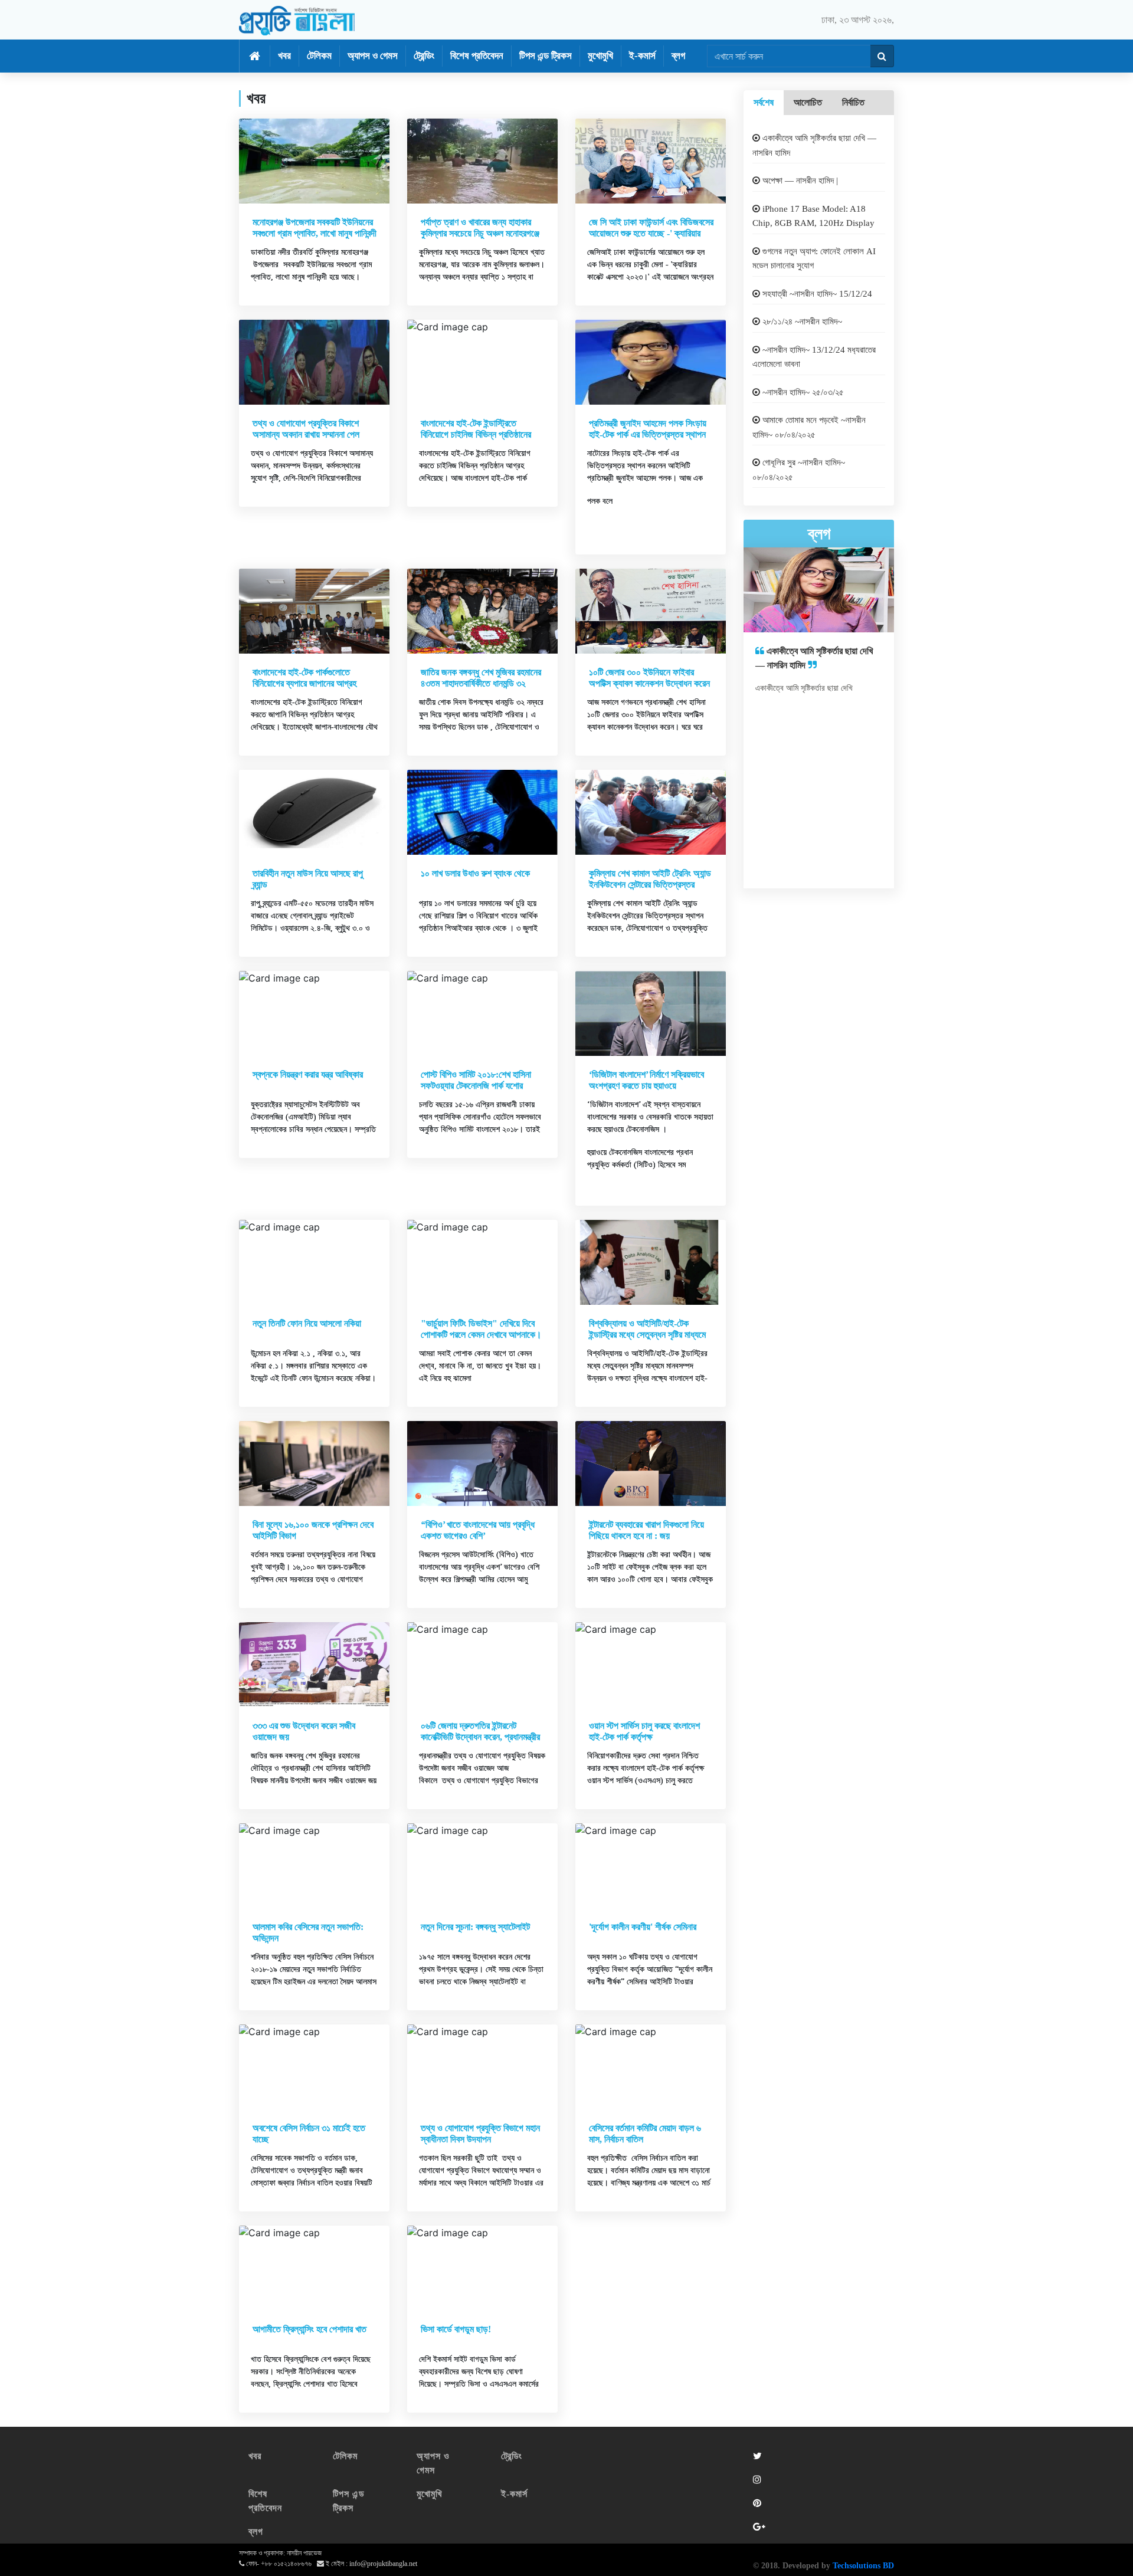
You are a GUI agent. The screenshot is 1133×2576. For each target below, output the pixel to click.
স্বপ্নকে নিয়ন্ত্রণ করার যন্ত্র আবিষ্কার (308, 1074)
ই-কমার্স (642, 56)
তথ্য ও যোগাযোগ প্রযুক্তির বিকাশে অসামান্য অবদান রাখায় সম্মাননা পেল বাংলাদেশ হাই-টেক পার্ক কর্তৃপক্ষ (306, 434)
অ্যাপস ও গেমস (373, 56)
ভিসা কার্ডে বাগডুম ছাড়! (456, 2329)
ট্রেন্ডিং (424, 56)
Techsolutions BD (863, 2566)
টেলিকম (319, 56)
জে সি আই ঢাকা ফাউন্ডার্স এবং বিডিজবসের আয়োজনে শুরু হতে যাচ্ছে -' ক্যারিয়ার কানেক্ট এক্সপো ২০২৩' (651, 233)
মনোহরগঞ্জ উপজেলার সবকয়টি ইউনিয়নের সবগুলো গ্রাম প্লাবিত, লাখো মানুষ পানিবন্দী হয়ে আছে (315, 233)
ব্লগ (678, 56)
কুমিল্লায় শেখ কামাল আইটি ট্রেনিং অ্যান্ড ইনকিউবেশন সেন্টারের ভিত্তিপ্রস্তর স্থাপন (650, 885)
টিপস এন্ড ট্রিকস (546, 56)
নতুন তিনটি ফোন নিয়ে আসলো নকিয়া (307, 1323)
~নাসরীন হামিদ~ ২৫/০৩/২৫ (802, 392)
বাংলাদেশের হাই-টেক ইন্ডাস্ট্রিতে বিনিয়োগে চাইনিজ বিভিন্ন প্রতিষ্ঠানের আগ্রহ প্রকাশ (476, 434)
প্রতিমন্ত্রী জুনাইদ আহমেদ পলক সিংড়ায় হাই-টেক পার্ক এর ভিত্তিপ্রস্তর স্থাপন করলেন (648, 434)
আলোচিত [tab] (808, 102)
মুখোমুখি (600, 56)
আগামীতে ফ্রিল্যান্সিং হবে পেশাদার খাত (310, 2329)
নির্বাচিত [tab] (853, 102)
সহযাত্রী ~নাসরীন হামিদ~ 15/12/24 (816, 294)
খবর (284, 56)
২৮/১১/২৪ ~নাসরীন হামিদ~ (801, 321)
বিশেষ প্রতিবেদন (477, 56)
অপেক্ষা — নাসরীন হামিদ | (799, 181)
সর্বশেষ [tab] (764, 102)
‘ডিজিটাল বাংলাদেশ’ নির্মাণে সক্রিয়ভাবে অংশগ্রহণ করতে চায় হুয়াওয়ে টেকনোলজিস (646, 1086)
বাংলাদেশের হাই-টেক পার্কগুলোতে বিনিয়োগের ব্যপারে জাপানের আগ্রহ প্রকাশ (304, 683)
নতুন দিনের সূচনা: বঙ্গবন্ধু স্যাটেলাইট (475, 1927)
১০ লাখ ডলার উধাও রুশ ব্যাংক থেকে (475, 873)
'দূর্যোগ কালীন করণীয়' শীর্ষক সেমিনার (643, 1927)
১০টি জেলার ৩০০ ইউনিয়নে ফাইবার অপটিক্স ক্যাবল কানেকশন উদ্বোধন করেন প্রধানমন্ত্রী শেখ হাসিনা (649, 683)
